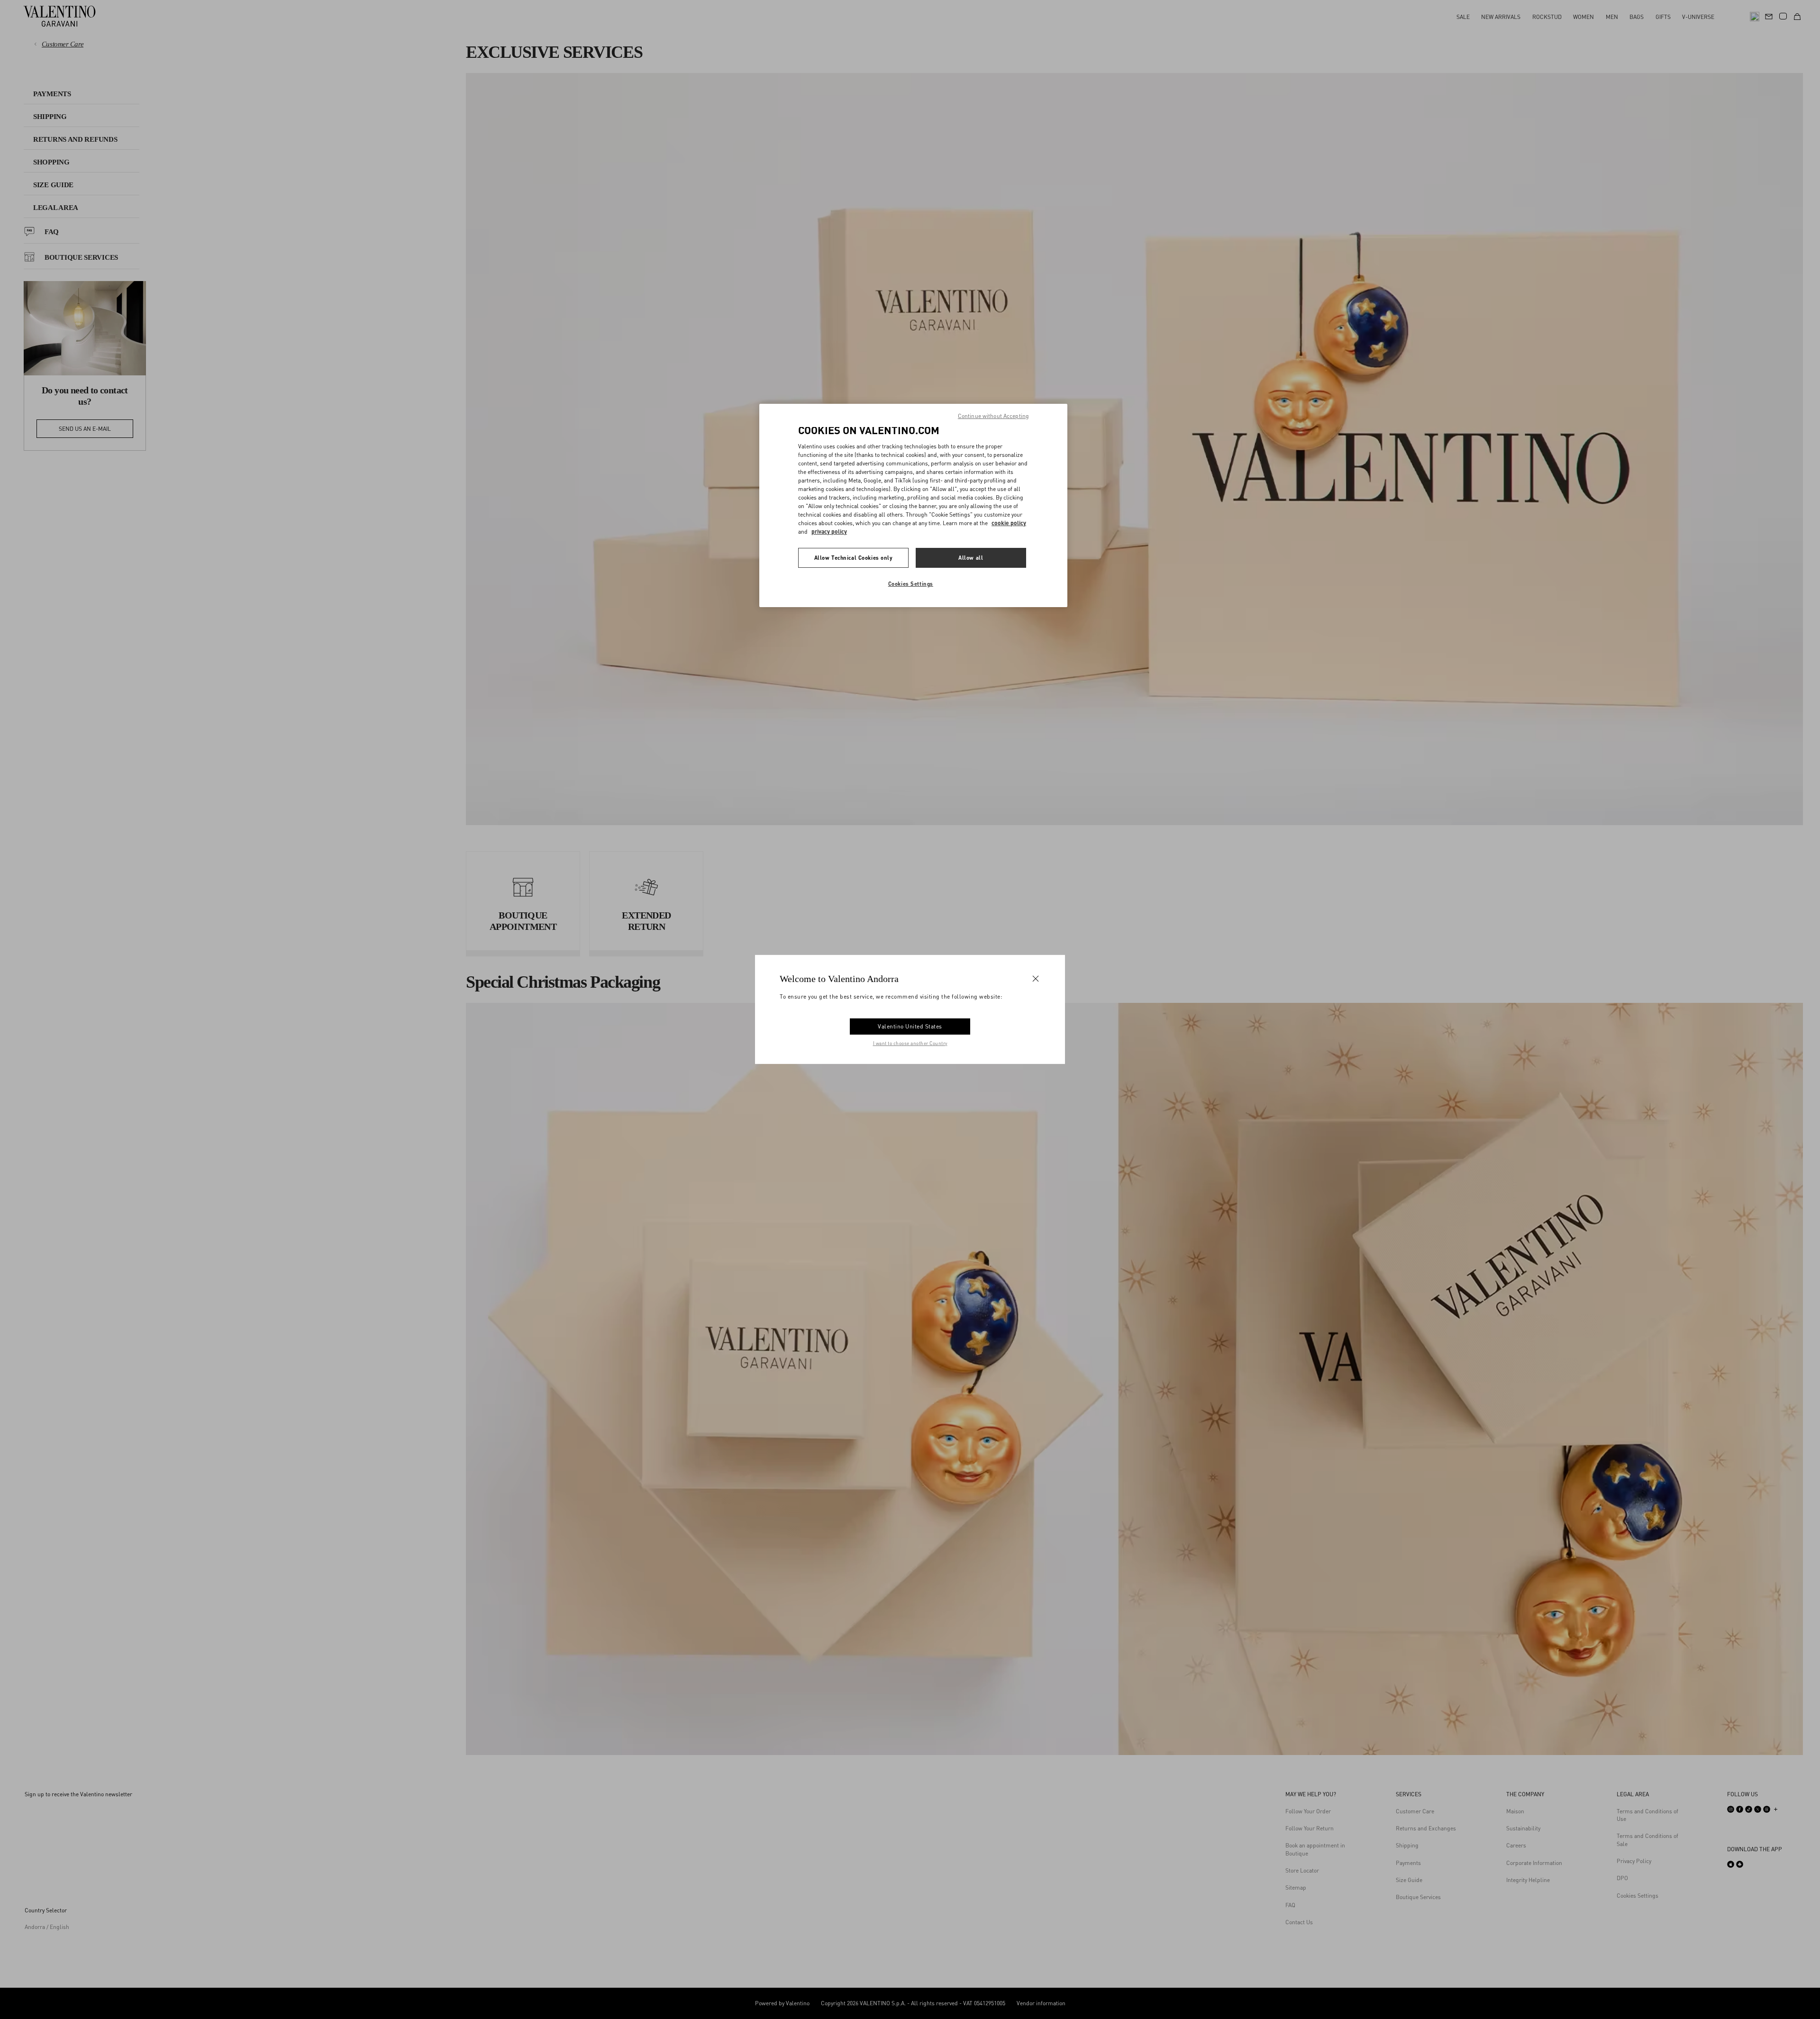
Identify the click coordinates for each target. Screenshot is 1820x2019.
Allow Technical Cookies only (854, 558)
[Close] (1036, 979)
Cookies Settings (911, 584)
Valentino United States (910, 1026)
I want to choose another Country (910, 1043)
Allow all (971, 558)
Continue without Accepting (993, 416)
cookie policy (1009, 523)
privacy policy (829, 532)
